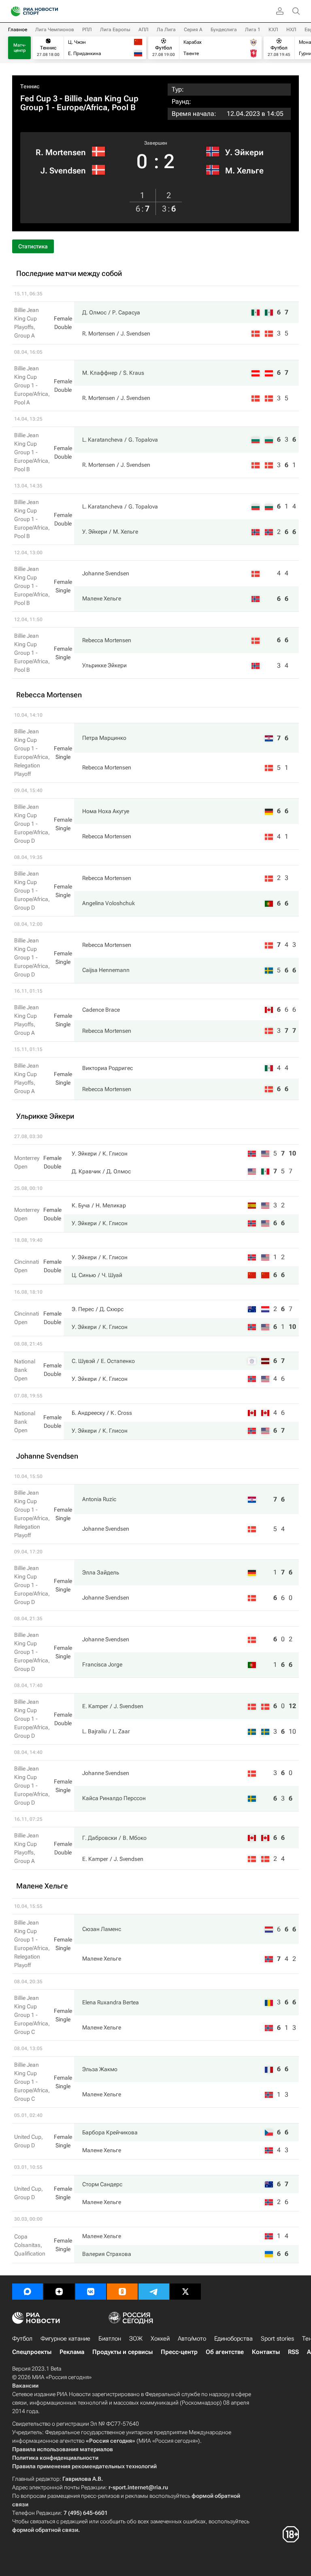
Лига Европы (115, 30)
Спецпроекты (32, 2352)
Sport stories (277, 2339)
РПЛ (87, 30)
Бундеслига (224, 30)
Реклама (72, 2352)
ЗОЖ (136, 2339)
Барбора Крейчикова (110, 2132)
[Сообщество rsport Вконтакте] (91, 2292)
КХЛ (273, 30)
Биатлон (110, 2339)
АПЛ (144, 30)
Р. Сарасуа (126, 312)
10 (292, 1153)
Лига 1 (253, 30)
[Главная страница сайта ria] (13, 11)
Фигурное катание (65, 2339)
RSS (293, 2352)
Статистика (33, 246)
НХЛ (291, 30)
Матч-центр (20, 48)
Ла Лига (166, 30)
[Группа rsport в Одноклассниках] (122, 2292)
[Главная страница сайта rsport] (53, 11)
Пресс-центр (179, 2352)
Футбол (22, 2339)
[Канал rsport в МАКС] (28, 2292)
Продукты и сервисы (122, 2352)
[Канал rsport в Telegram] (154, 2292)
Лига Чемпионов (55, 30)
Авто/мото (192, 2339)
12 (292, 1706)
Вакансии (25, 2386)
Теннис (30, 86)
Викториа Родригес (108, 1068)
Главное (18, 30)
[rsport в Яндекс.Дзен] (59, 2292)
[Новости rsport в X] (185, 2292)
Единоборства (233, 2339)
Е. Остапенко (118, 1361)
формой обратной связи (45, 2530)
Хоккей (160, 2339)
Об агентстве (225, 2352)
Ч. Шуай (112, 1275)
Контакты (266, 2352)
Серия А (193, 30)
